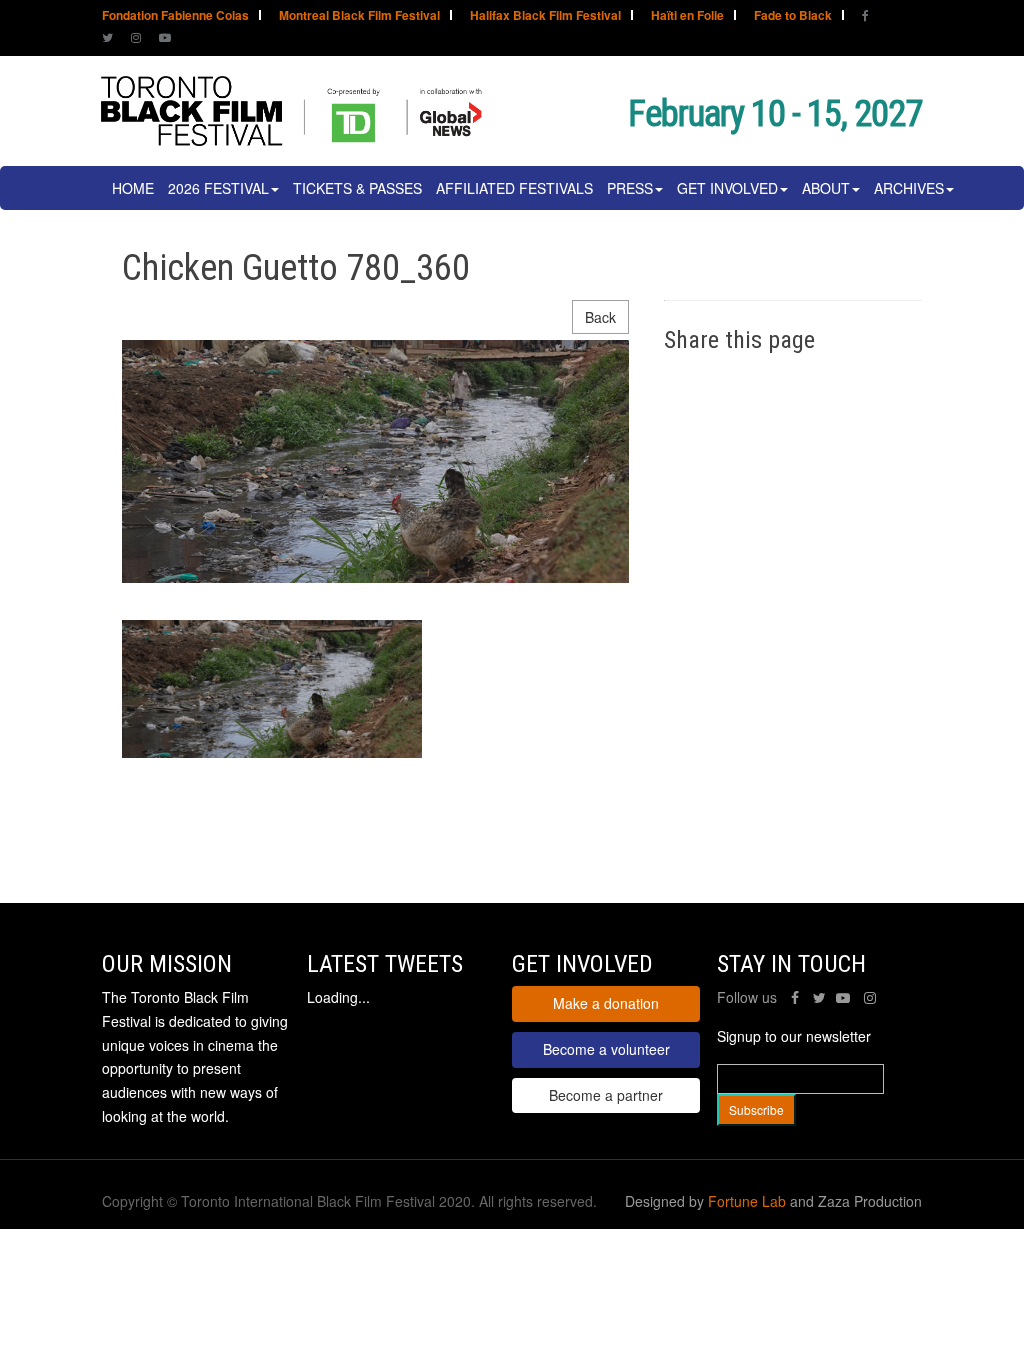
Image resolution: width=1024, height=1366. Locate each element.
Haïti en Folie (687, 16)
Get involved (727, 188)
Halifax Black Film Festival (545, 16)
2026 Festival (218, 188)
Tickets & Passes (357, 188)
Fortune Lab (747, 1201)
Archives (909, 188)
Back (600, 317)
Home (133, 188)
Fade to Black (793, 16)
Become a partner (606, 1095)
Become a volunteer (606, 1049)
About (826, 188)
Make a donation (606, 1003)
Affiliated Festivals (514, 188)
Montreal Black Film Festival (359, 16)
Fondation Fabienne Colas (175, 16)
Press (630, 188)
